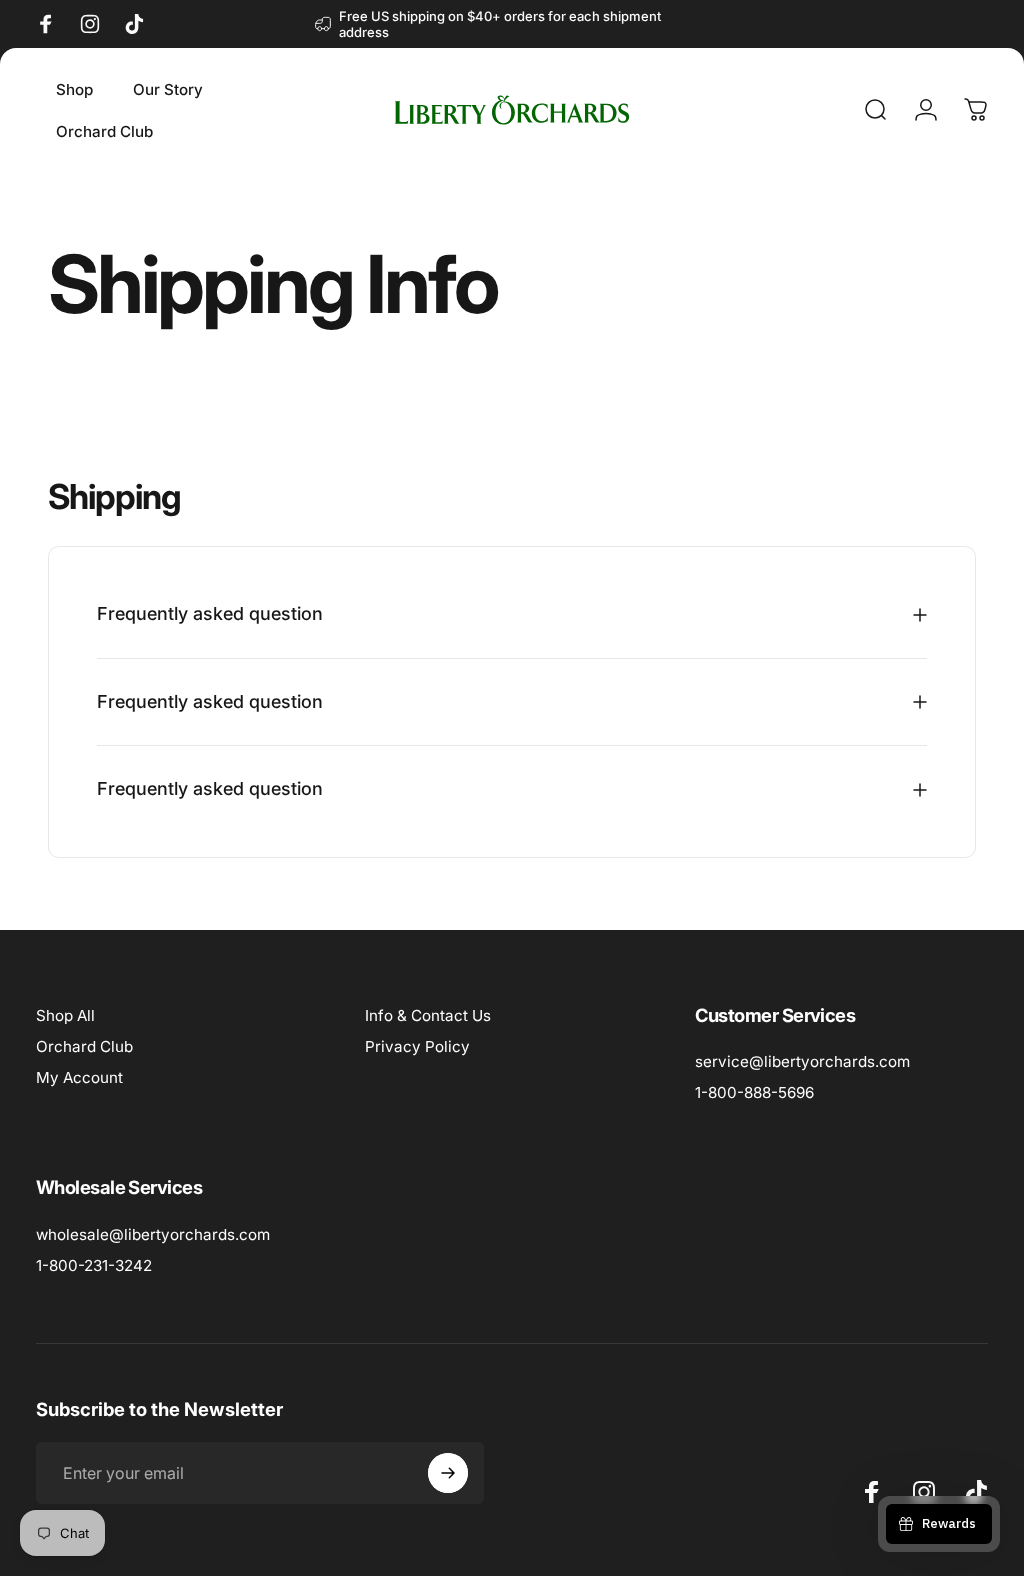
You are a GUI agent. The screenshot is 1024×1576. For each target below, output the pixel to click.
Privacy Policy (417, 1046)
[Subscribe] (448, 1473)
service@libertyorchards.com (802, 1061)
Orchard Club (84, 1046)
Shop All (65, 1015)
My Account (79, 1077)
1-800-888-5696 (754, 1092)
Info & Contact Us (428, 1015)
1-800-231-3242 (94, 1265)
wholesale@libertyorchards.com (153, 1234)
